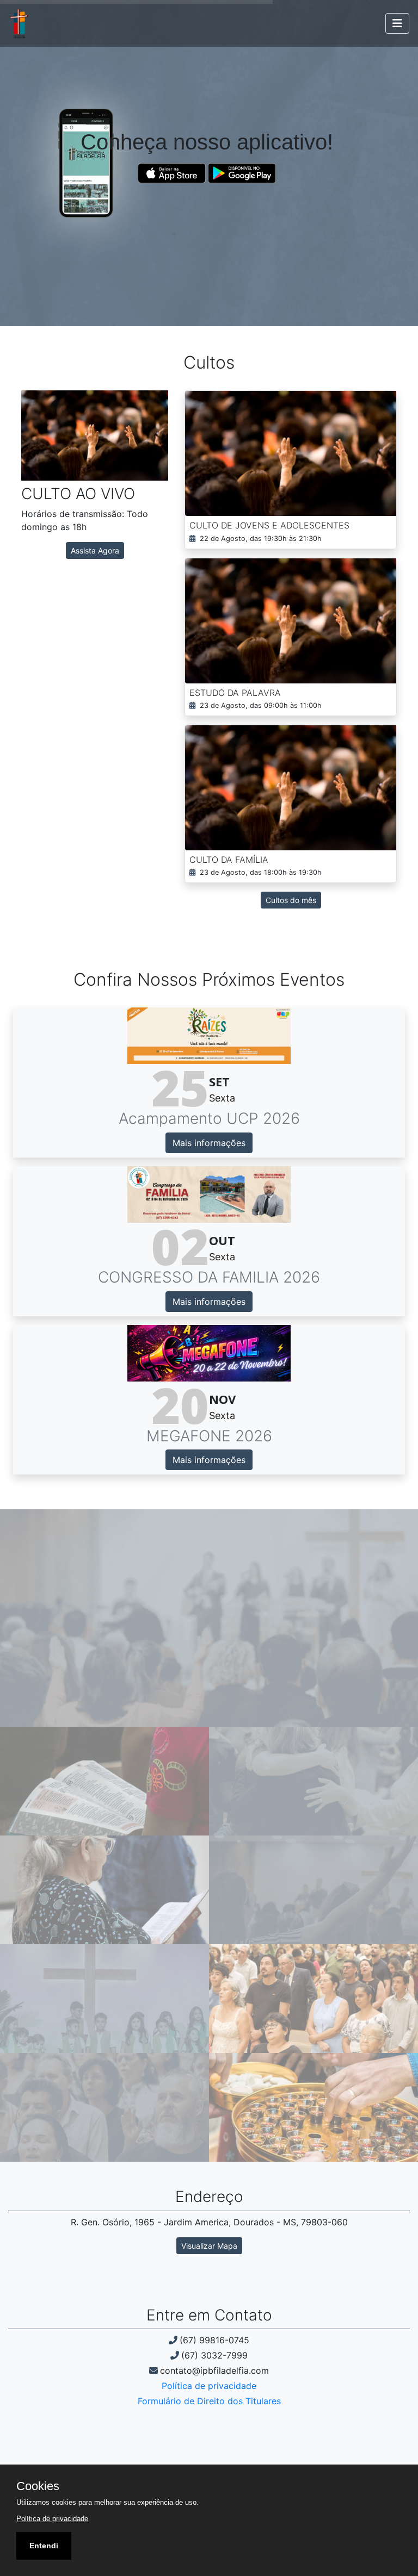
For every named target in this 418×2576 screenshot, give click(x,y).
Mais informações (209, 1143)
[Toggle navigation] (397, 23)
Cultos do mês (291, 900)
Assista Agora (95, 550)
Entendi (44, 2546)
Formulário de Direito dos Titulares (209, 2401)
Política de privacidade (209, 2386)
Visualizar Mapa (209, 2246)
